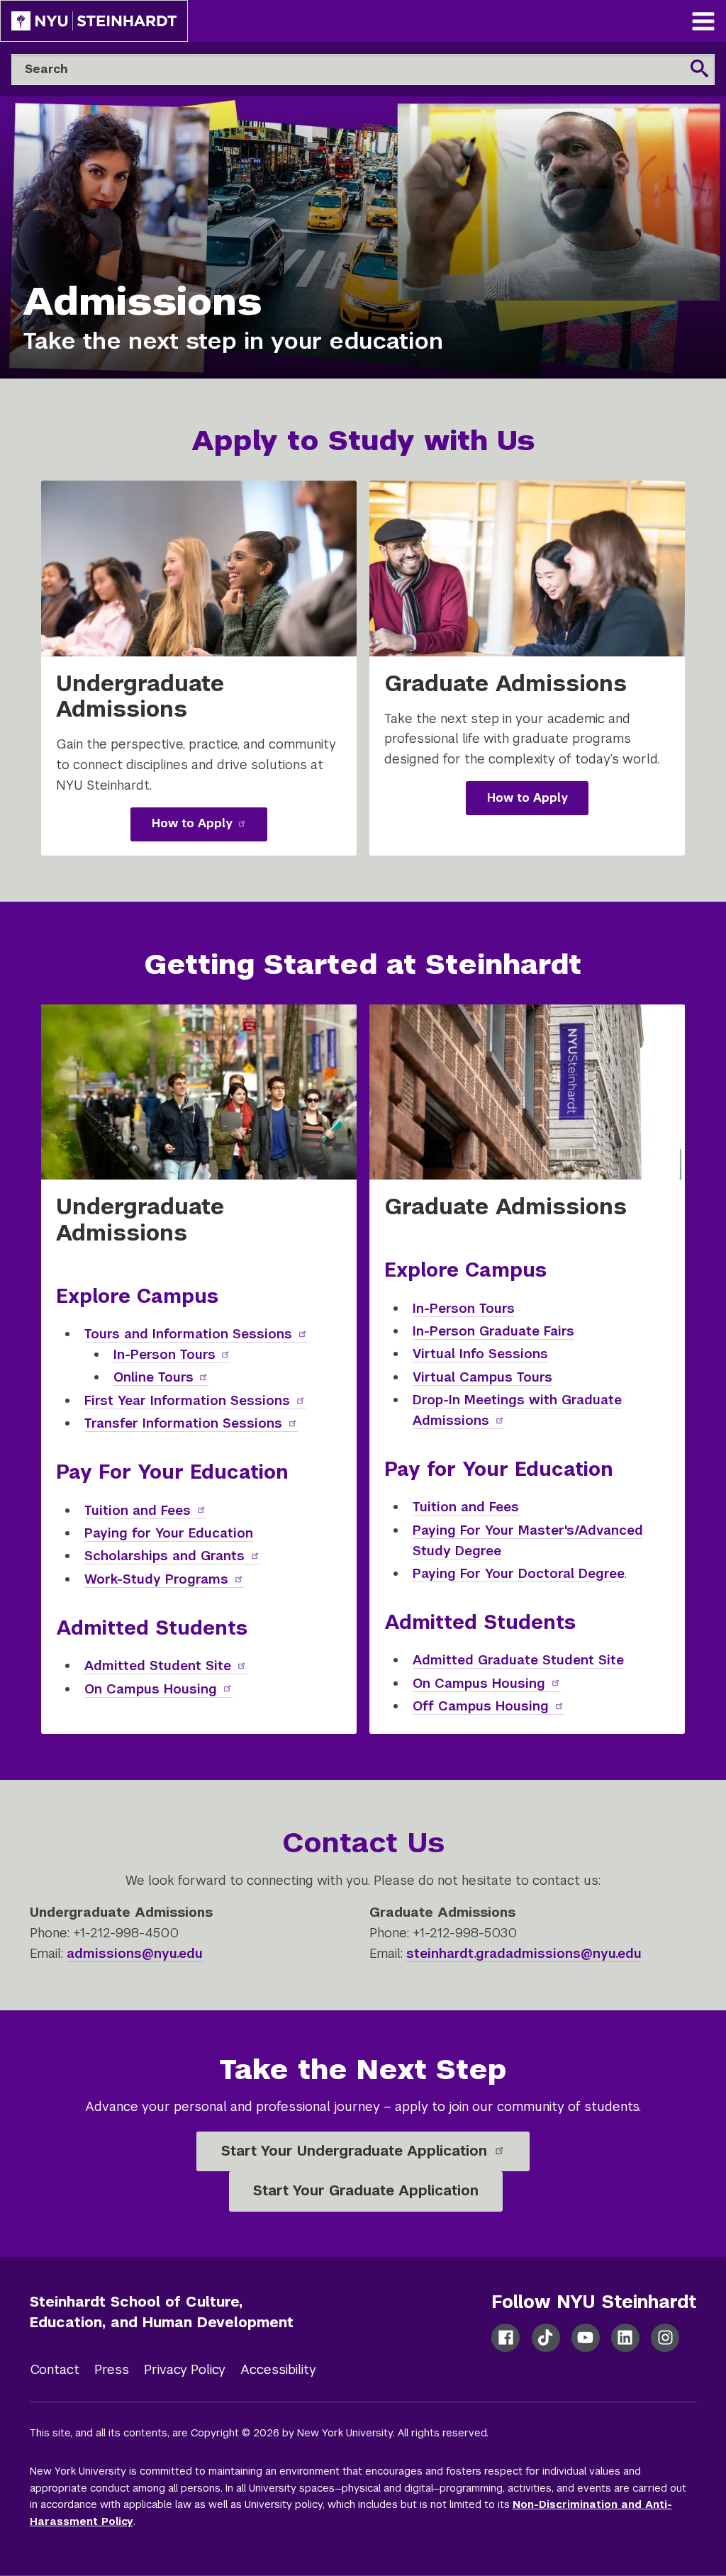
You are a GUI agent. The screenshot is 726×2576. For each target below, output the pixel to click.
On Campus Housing (158, 1689)
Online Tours (161, 1377)
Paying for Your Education (169, 1533)
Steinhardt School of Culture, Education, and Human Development (162, 2312)
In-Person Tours (172, 1354)
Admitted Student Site (158, 1665)
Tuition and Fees (138, 1510)
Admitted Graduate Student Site (518, 1660)
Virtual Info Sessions (480, 1354)
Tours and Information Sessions (188, 1334)
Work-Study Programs (156, 1579)
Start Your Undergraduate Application (356, 2151)
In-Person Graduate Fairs (493, 1331)
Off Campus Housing (481, 1706)
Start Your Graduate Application (366, 2190)
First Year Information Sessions (187, 1400)
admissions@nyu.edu (135, 1953)
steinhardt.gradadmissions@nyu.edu (524, 1953)
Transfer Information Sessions (183, 1423)
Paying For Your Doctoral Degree (519, 1573)
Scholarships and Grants (164, 1556)
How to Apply (210, 828)
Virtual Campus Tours (482, 1377)
